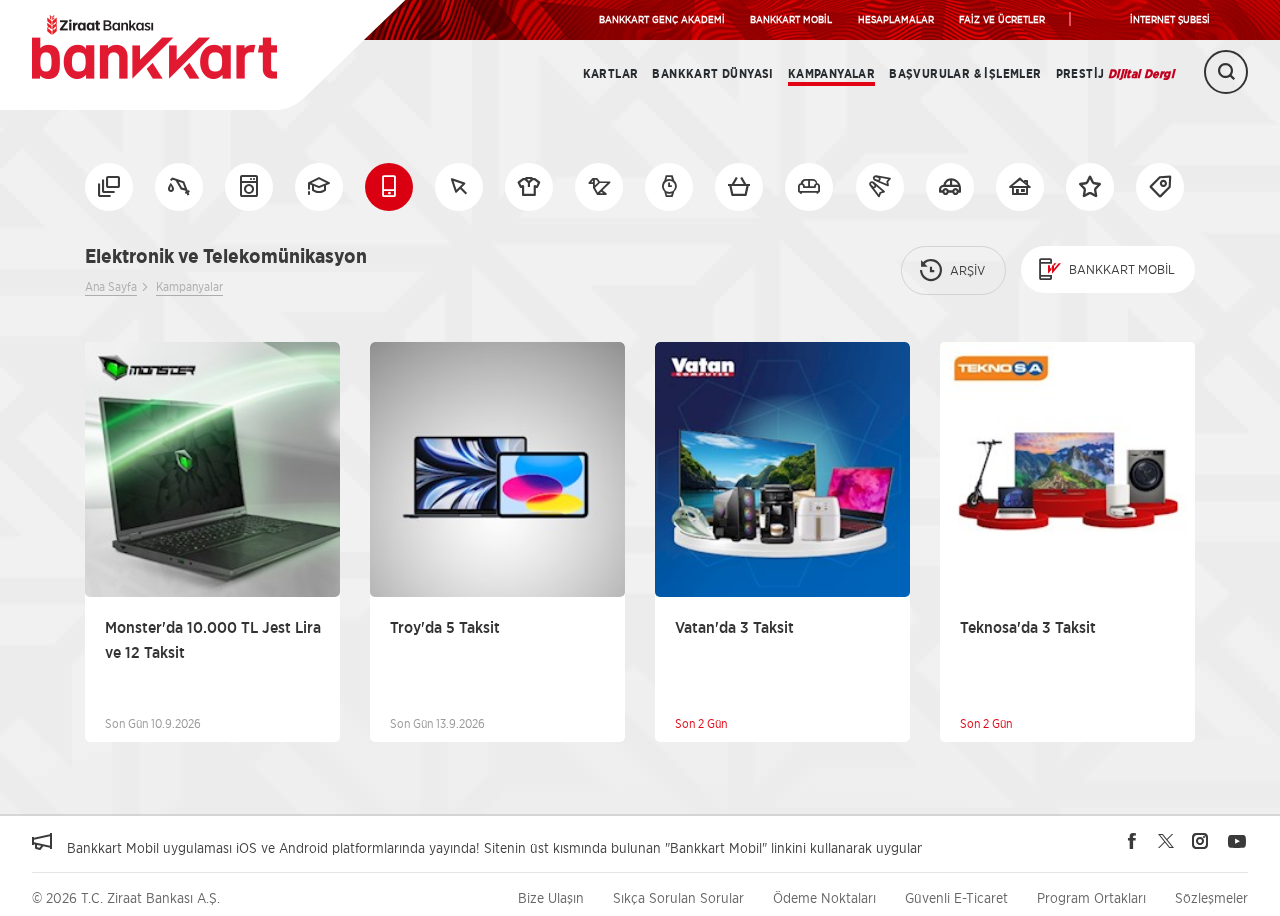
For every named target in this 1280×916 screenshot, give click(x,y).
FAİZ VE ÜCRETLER (1002, 19)
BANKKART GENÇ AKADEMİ (662, 19)
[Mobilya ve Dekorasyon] (809, 187)
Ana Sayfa (111, 286)
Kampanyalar (831, 74)
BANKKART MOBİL (791, 19)
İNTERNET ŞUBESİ (1170, 19)
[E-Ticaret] (459, 187)
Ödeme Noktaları (824, 897)
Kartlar (611, 74)
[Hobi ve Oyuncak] (599, 187)
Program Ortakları (1091, 897)
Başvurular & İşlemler (965, 74)
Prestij (1115, 74)
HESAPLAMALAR (896, 19)
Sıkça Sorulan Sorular (678, 897)
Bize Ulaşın (551, 897)
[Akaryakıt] (179, 187)
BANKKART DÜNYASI (712, 74)
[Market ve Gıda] (739, 187)
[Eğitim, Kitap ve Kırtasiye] (319, 187)
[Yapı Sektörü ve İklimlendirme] (1020, 187)
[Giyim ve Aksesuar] (529, 187)
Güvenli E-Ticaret (956, 897)
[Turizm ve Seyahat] (880, 187)
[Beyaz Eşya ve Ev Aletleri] (249, 187)
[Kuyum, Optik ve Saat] (669, 187)
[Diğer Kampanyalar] (1160, 187)
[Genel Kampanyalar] (1090, 187)
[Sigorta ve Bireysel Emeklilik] (950, 187)
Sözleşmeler (1211, 897)
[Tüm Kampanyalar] (109, 187)
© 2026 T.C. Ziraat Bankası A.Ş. (126, 897)
